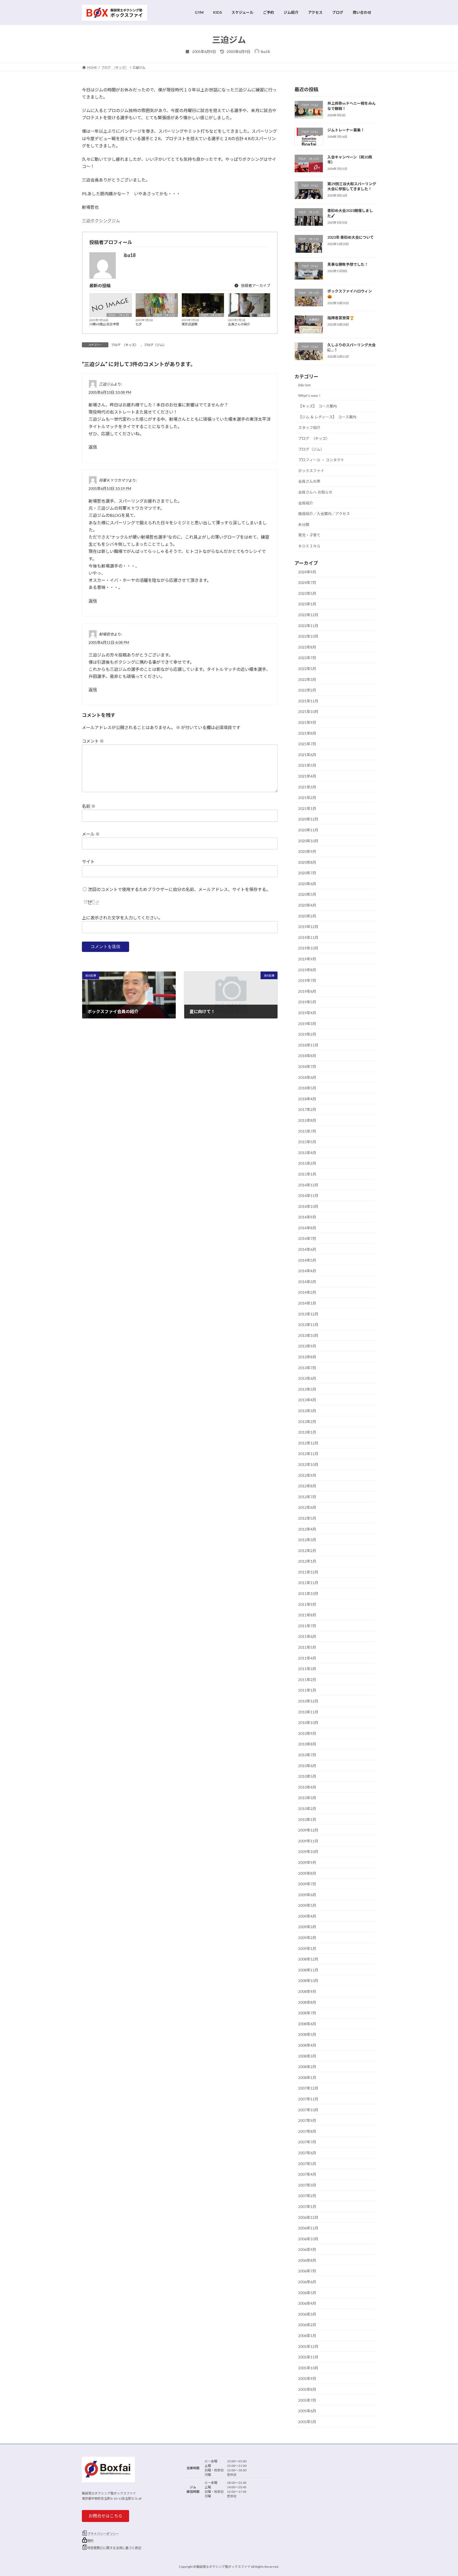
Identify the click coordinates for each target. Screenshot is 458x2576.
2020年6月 (307, 883)
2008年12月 (308, 1959)
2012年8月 (307, 1486)
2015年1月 (307, 1174)
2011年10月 (308, 1593)
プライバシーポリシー (103, 2534)
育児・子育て (309, 535)
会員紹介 (263, 315)
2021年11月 (308, 701)
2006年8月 (307, 2260)
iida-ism (304, 385)
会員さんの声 (309, 481)
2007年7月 (307, 2142)
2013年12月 (308, 1314)
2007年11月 (308, 2099)
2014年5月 (307, 1260)
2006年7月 (307, 2271)
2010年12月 (308, 1701)
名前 (89, 806)
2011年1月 (307, 1690)
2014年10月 (308, 1206)
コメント (93, 741)
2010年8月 (307, 1744)
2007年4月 (307, 2174)
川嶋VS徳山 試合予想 (104, 324)
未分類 (304, 524)
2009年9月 (307, 1862)
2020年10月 (308, 841)
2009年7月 (307, 1884)
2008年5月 (307, 2034)
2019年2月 (307, 1034)
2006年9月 (307, 2249)
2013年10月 (308, 1335)
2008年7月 (307, 2013)
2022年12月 (308, 615)
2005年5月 (307, 2421)
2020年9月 (307, 851)
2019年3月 (307, 1023)
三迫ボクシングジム (101, 221)
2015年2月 (307, 1163)
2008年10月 (308, 1981)
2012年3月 (307, 1540)
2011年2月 (307, 1679)
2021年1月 (307, 808)
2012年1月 (307, 1561)
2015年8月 (307, 1120)
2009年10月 (308, 1852)
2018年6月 (307, 1077)
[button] (105, 2516)
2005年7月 (307, 2400)
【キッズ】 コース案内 (318, 406)
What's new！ (310, 395)
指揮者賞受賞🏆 (341, 318)
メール (91, 834)
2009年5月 (307, 1905)
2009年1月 (307, 1948)
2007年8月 (307, 2131)
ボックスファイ (311, 470)
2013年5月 (307, 1389)
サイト (88, 862)
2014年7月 (307, 1238)
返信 (93, 447)
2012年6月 (307, 1507)
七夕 (139, 324)
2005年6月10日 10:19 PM (110, 488)
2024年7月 (307, 582)
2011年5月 (307, 1647)
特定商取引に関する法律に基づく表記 (114, 2548)
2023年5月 (307, 593)
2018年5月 (307, 1088)
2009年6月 (307, 1894)
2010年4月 (307, 1787)
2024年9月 (307, 572)
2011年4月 (307, 1658)
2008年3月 (307, 2056)
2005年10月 (308, 2368)
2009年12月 (308, 1830)
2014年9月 (307, 1217)
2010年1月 (307, 1819)
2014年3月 (307, 1281)
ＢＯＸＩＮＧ (309, 546)
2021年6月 (307, 754)
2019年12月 (308, 927)
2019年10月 (308, 948)
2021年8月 (307, 733)
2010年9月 (307, 1733)
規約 (90, 2541)
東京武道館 (190, 324)
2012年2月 (307, 1550)
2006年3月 (307, 2314)
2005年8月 (307, 2389)
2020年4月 (307, 905)
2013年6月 (307, 1378)
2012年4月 (307, 1529)
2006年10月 (308, 2239)
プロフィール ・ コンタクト (321, 460)
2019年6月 (307, 991)
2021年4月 (307, 776)
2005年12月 (308, 2346)
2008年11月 (308, 1970)
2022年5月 (307, 669)
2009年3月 (307, 1927)
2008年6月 (307, 2023)
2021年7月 (307, 744)
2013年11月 (308, 1325)
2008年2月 (307, 2067)
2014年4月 (307, 1271)
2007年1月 (307, 2207)
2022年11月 (308, 625)
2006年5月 (307, 2292)
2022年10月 (308, 636)
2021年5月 (307, 765)
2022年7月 (307, 658)
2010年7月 (307, 1755)
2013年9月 (307, 1346)
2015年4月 (307, 1152)
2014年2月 (307, 1292)
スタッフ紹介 (309, 427)
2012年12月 (308, 1443)
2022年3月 (307, 679)
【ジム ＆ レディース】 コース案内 (327, 417)
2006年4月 (307, 2303)
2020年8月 (307, 862)
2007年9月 (307, 2120)
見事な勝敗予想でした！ (348, 264)
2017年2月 (307, 1109)
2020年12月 (308, 819)
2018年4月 (307, 1099)
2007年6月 (307, 2153)
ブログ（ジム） (155, 345)
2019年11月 (308, 937)
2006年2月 (307, 2325)
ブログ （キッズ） (119, 315)
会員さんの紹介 (239, 324)
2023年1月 (307, 604)
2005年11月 (308, 2357)
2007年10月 (308, 2110)
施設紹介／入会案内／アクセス (324, 514)
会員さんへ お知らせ (315, 492)
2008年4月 (307, 2045)
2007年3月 (307, 2185)
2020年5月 (307, 894)
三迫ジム (106, 384)
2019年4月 (307, 1013)
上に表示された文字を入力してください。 (122, 918)
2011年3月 (307, 1669)
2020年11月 (308, 830)
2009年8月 (307, 1873)
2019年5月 (307, 1002)
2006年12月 (308, 2217)
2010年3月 (307, 1798)
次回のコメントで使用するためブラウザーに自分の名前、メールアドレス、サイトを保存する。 (179, 889)
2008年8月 (307, 2002)
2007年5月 (307, 2163)
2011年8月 (307, 1615)
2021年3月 (307, 787)
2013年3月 (307, 1411)
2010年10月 (308, 1722)
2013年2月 (307, 1421)
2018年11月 (308, 1045)
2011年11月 (308, 1583)
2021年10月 (308, 711)
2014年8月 (307, 1228)
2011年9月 (307, 1604)
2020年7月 (307, 873)
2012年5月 (307, 1518)
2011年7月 (307, 1626)
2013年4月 (307, 1400)
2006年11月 (308, 2228)
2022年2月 (307, 690)
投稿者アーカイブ (255, 285)
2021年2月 (307, 798)
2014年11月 (308, 1196)
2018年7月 (307, 1067)
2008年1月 (307, 2077)
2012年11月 (308, 1454)
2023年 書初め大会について (351, 237)
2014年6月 (307, 1249)
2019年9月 (307, 959)
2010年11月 (308, 1712)
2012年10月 (308, 1464)
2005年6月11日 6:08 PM (109, 642)
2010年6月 (307, 1765)
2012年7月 (307, 1497)
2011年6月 (307, 1636)
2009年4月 (307, 1916)
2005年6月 (307, 2411)
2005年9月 (307, 2378)
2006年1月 (307, 2336)
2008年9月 (307, 1991)
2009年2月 (307, 1938)
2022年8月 (307, 647)
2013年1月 (307, 1432)
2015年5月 (307, 1142)
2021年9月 (307, 722)
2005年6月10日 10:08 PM (110, 392)
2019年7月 (307, 980)
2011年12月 (308, 1572)
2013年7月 (307, 1367)
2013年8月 (307, 1357)
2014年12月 (308, 1185)
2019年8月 (307, 970)
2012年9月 (307, 1475)
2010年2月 (307, 1809)
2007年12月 (308, 2088)
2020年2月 (307, 916)
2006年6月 (307, 2282)
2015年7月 (307, 1131)
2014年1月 (307, 1303)
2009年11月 (308, 1841)
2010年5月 (307, 1776)
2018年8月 (307, 1056)
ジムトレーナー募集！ (346, 130)
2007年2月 (307, 2196)
